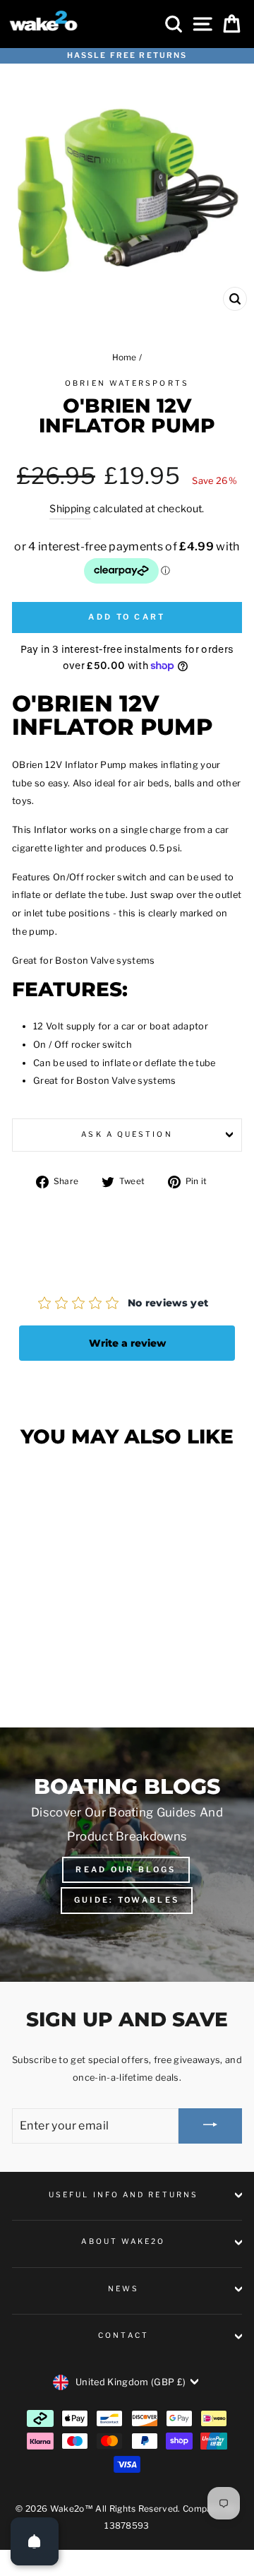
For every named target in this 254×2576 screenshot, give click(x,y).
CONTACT (123, 2335)
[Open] (35, 2541)
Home (125, 358)
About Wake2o (123, 2241)
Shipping (70, 508)
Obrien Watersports (127, 383)
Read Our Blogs (126, 1869)
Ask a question (127, 1134)
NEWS (123, 2289)
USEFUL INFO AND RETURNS (123, 2195)
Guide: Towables (127, 1900)
